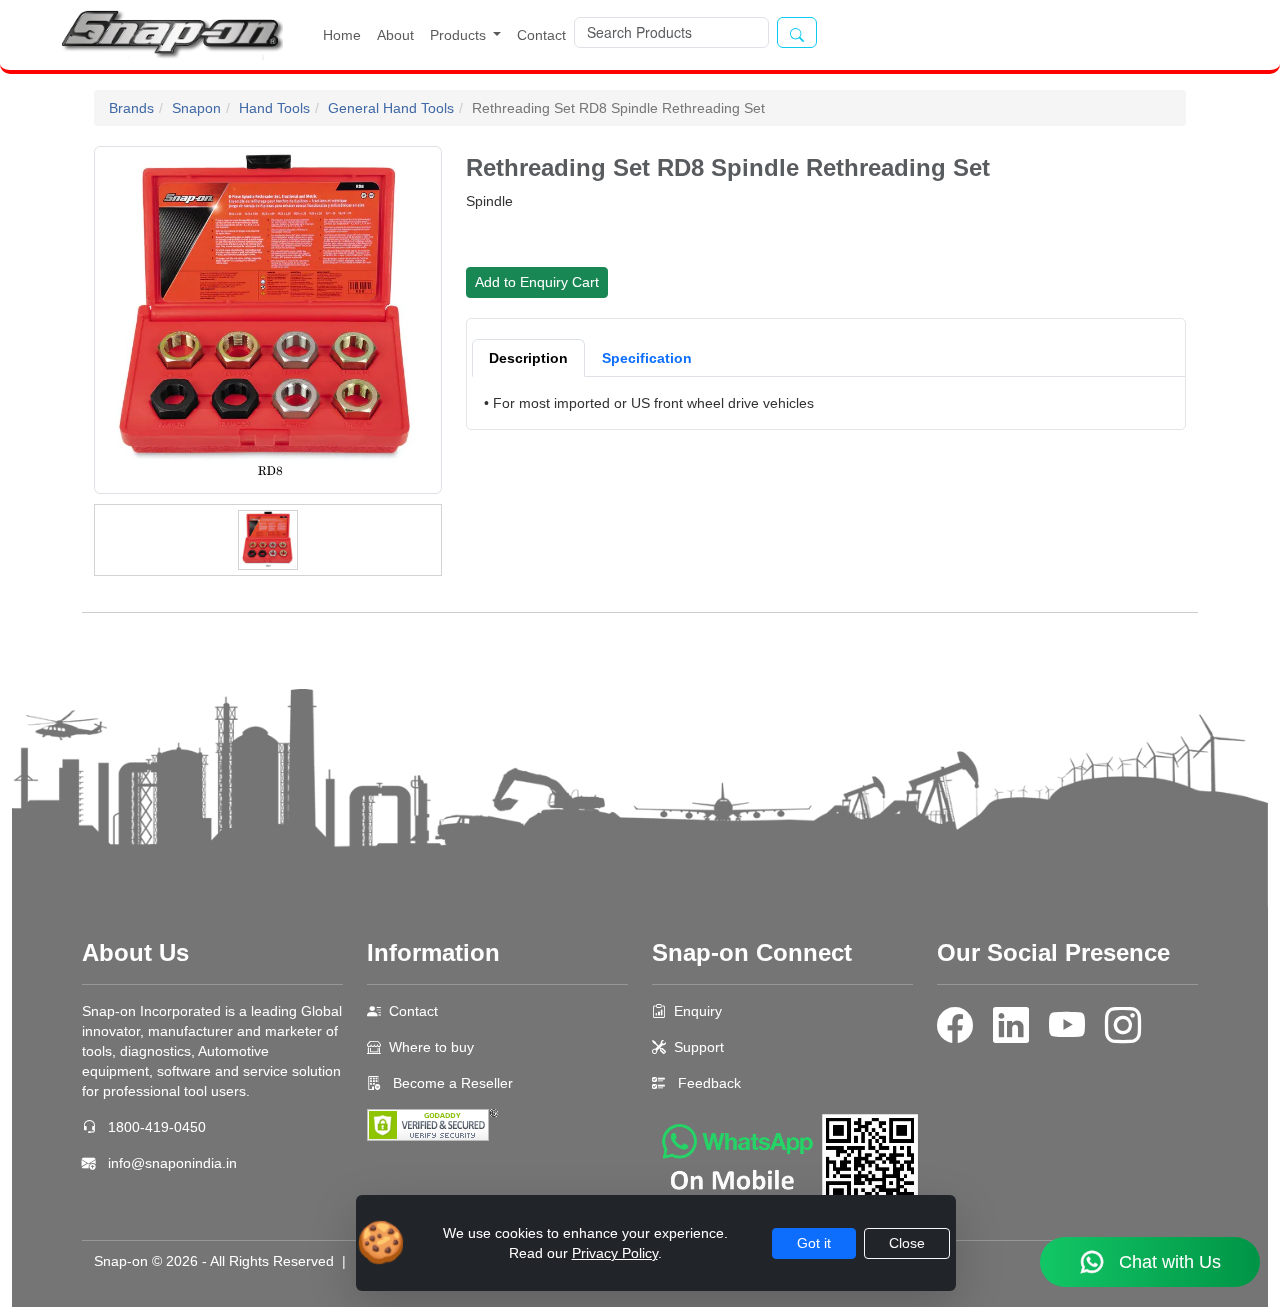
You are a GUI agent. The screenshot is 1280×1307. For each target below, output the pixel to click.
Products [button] (460, 35)
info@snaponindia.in (172, 1163)
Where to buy (431, 1047)
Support (699, 1047)
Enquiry (698, 1011)
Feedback (709, 1083)
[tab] (528, 358)
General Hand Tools (391, 108)
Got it (814, 1243)
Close (907, 1243)
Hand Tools (274, 108)
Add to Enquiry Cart (537, 282)
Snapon (196, 108)
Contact (541, 35)
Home (342, 35)
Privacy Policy (615, 1253)
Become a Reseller (451, 1083)
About (395, 35)
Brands (131, 108)
